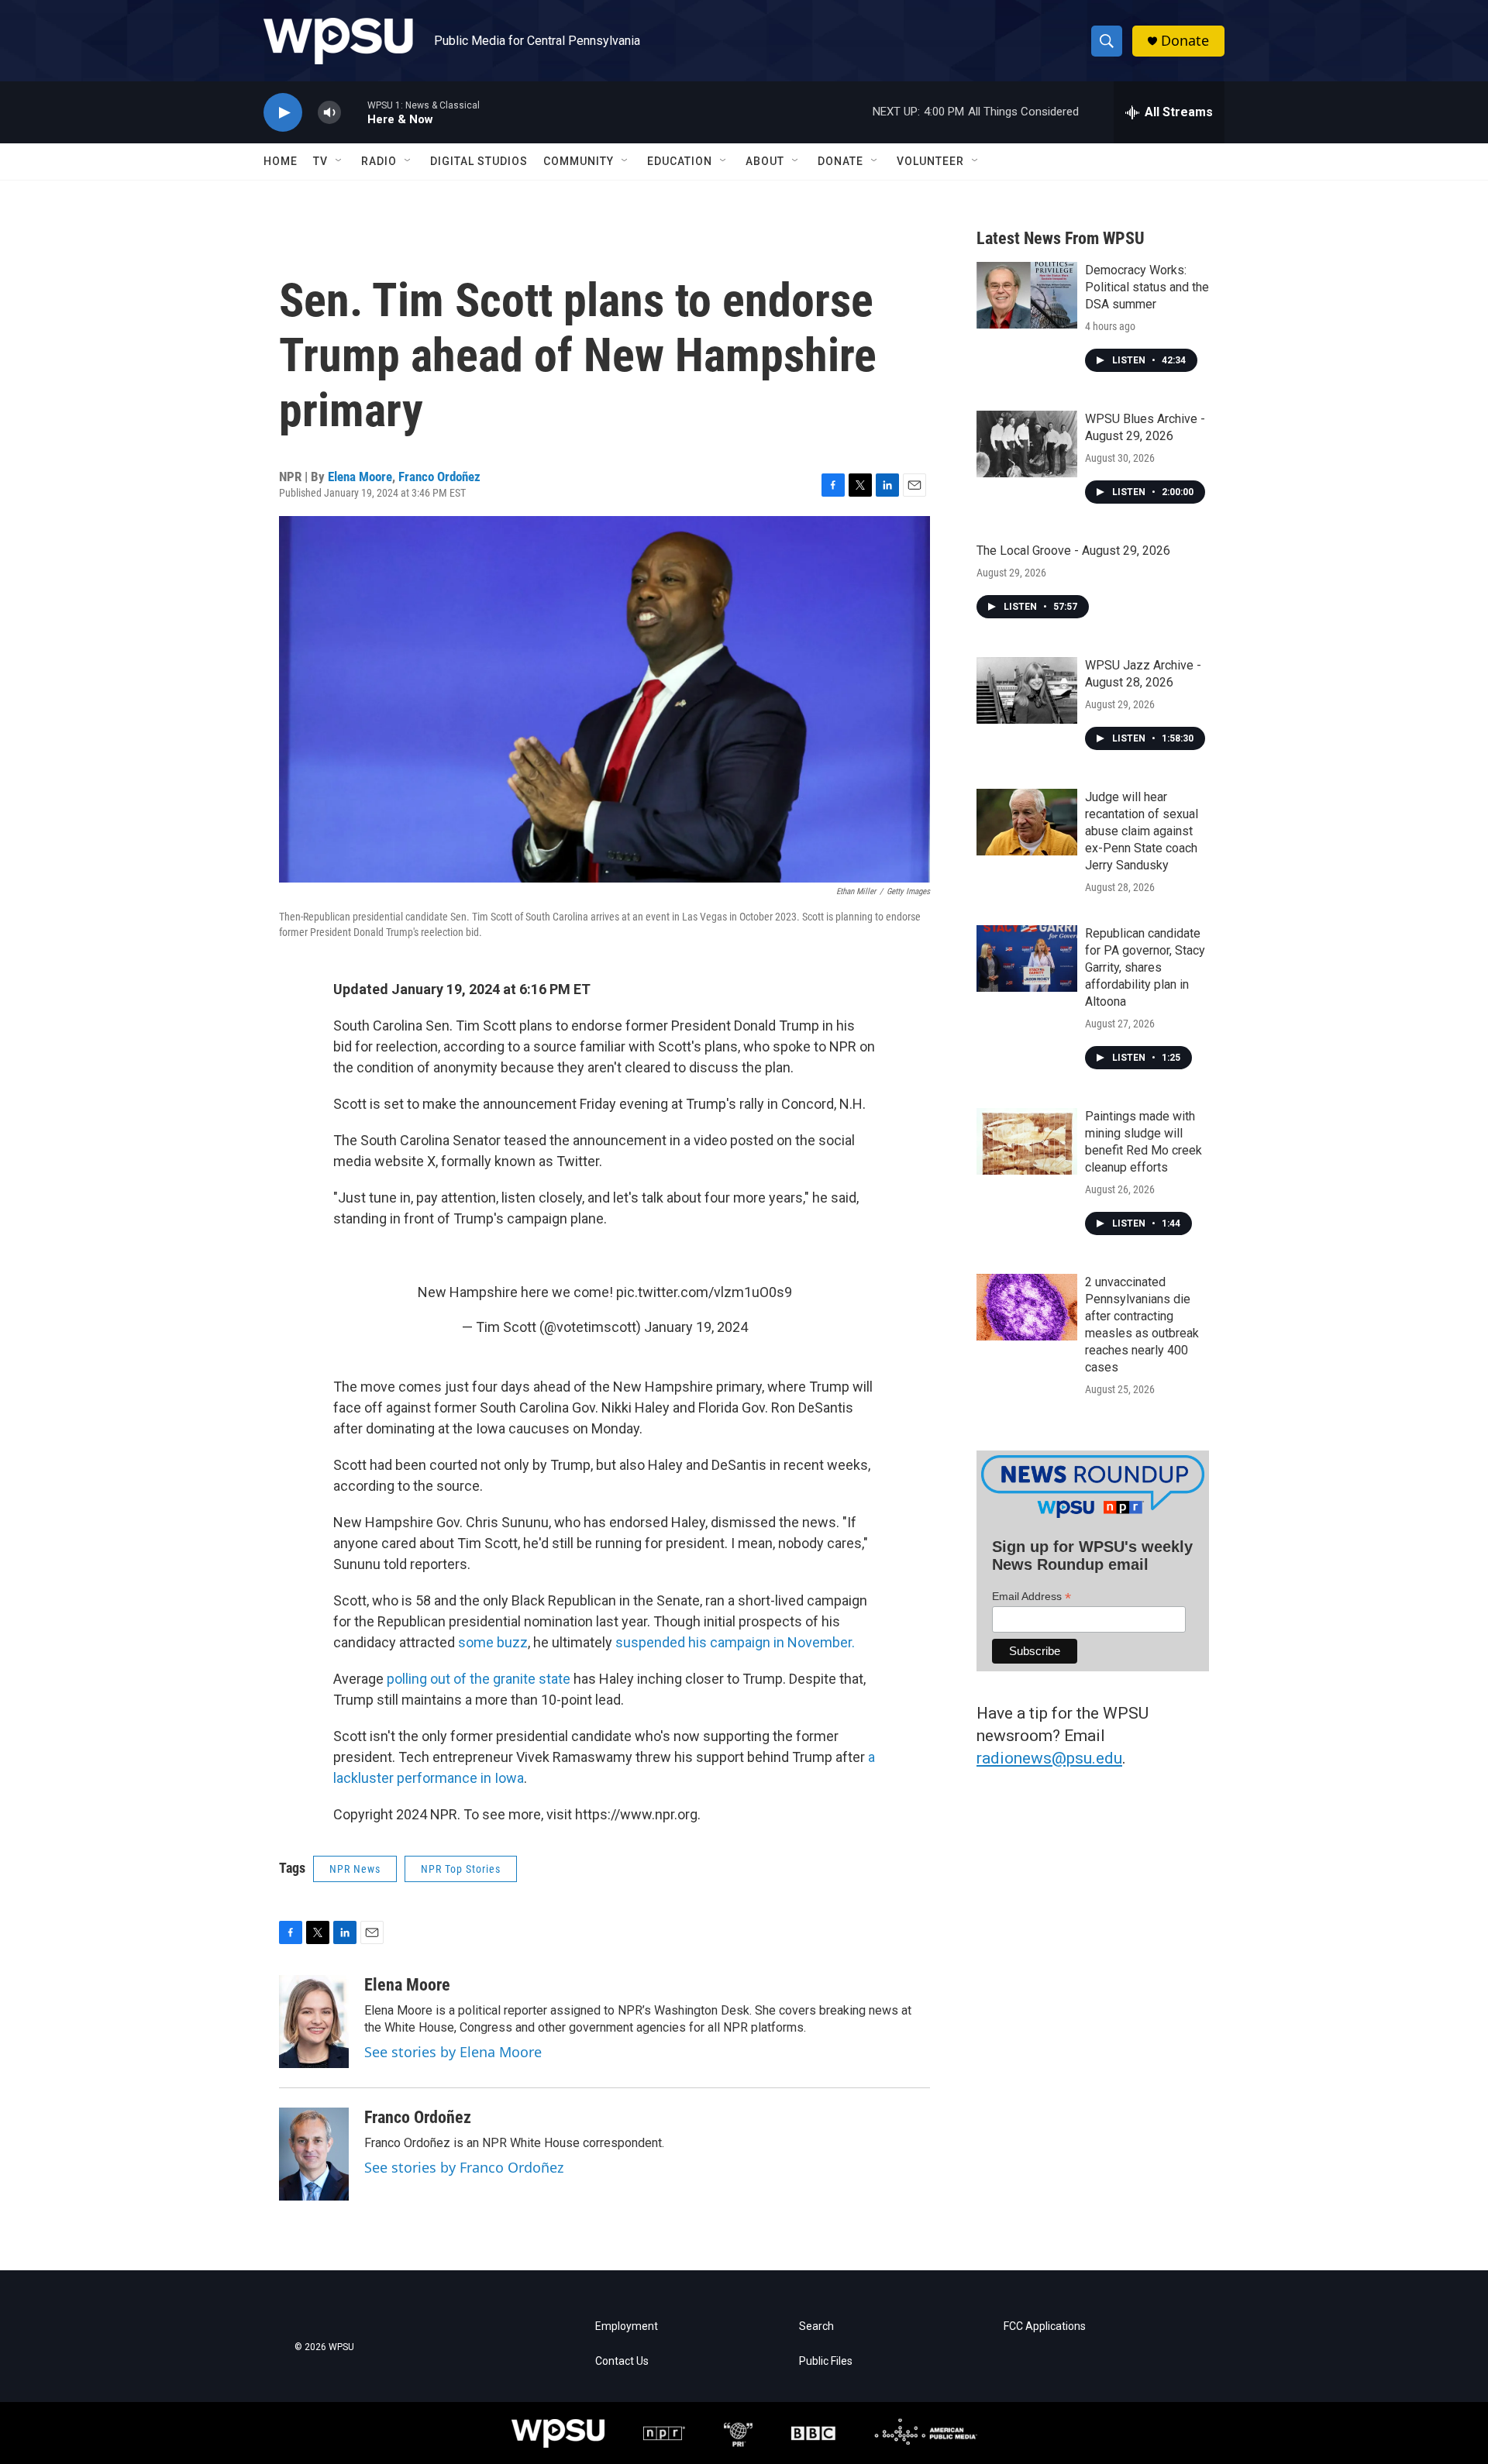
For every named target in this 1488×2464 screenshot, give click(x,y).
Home (281, 161)
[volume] (329, 113)
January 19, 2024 (696, 1327)
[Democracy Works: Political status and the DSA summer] (1027, 295)
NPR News (355, 1869)
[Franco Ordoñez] (314, 2154)
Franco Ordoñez (439, 477)
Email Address (1032, 1597)
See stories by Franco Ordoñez (464, 2167)
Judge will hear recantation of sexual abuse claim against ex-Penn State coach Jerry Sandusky (1142, 831)
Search (816, 2326)
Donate (1185, 41)
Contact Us (622, 2361)
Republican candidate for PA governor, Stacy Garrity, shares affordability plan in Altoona (1145, 967)
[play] (283, 113)
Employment (627, 2326)
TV (320, 161)
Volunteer (930, 161)
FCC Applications (1045, 2326)
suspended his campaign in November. (735, 1642)
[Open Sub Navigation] (339, 161)
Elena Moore (360, 477)
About (765, 161)
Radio (379, 161)
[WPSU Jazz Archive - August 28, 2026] (1027, 690)
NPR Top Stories (461, 1869)
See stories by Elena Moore (453, 2052)
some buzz (493, 1642)
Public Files (826, 2361)
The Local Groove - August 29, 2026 (1073, 551)
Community (579, 161)
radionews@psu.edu (1049, 1758)
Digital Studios (479, 161)
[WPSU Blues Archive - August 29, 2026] (1027, 444)
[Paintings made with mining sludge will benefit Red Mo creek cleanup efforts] (1027, 1141)
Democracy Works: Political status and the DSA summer (1147, 287)
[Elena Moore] (314, 2022)
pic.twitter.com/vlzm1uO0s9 (704, 1292)
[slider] (354, 112)
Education (680, 161)
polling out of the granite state (479, 1679)
